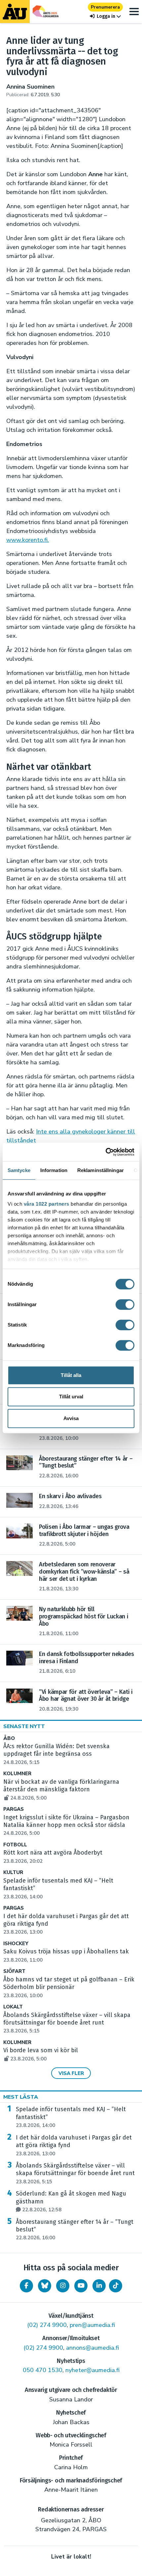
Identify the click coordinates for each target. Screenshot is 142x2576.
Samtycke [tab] (19, 1170)
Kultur (13, 1873)
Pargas (14, 1809)
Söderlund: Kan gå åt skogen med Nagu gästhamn (71, 2201)
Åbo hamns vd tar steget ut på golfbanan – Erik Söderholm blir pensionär (69, 1987)
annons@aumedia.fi (92, 2348)
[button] (105, 16)
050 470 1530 (43, 2370)
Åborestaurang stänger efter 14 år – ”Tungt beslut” (75, 2230)
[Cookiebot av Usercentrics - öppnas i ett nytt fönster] (106, 1152)
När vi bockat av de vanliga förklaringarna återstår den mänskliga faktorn (61, 1790)
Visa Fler (71, 2073)
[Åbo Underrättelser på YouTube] (81, 2286)
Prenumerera (105, 7)
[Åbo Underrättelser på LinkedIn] (99, 2286)
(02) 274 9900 (47, 2325)
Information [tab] (54, 1170)
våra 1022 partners (47, 1204)
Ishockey (16, 1944)
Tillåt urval (71, 1397)
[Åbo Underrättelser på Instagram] (63, 2286)
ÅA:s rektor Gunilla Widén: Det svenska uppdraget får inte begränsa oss (56, 1754)
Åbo (9, 1738)
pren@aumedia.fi (92, 2325)
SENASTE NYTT (24, 1726)
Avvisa (71, 1418)
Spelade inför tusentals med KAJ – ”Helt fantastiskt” (71, 2117)
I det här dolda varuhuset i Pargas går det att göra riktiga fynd (74, 2145)
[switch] (125, 1304)
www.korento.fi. (28, 540)
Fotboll (15, 1845)
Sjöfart (14, 1971)
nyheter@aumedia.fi (92, 2370)
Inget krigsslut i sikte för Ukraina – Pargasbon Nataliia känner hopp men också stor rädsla (66, 1825)
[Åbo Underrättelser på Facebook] (26, 2286)
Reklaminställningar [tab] (101, 1170)
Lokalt (13, 2007)
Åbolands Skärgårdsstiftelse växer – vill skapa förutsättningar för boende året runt (67, 2023)
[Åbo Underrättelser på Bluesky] (45, 2286)
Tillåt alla (71, 1375)
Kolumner (17, 1774)
